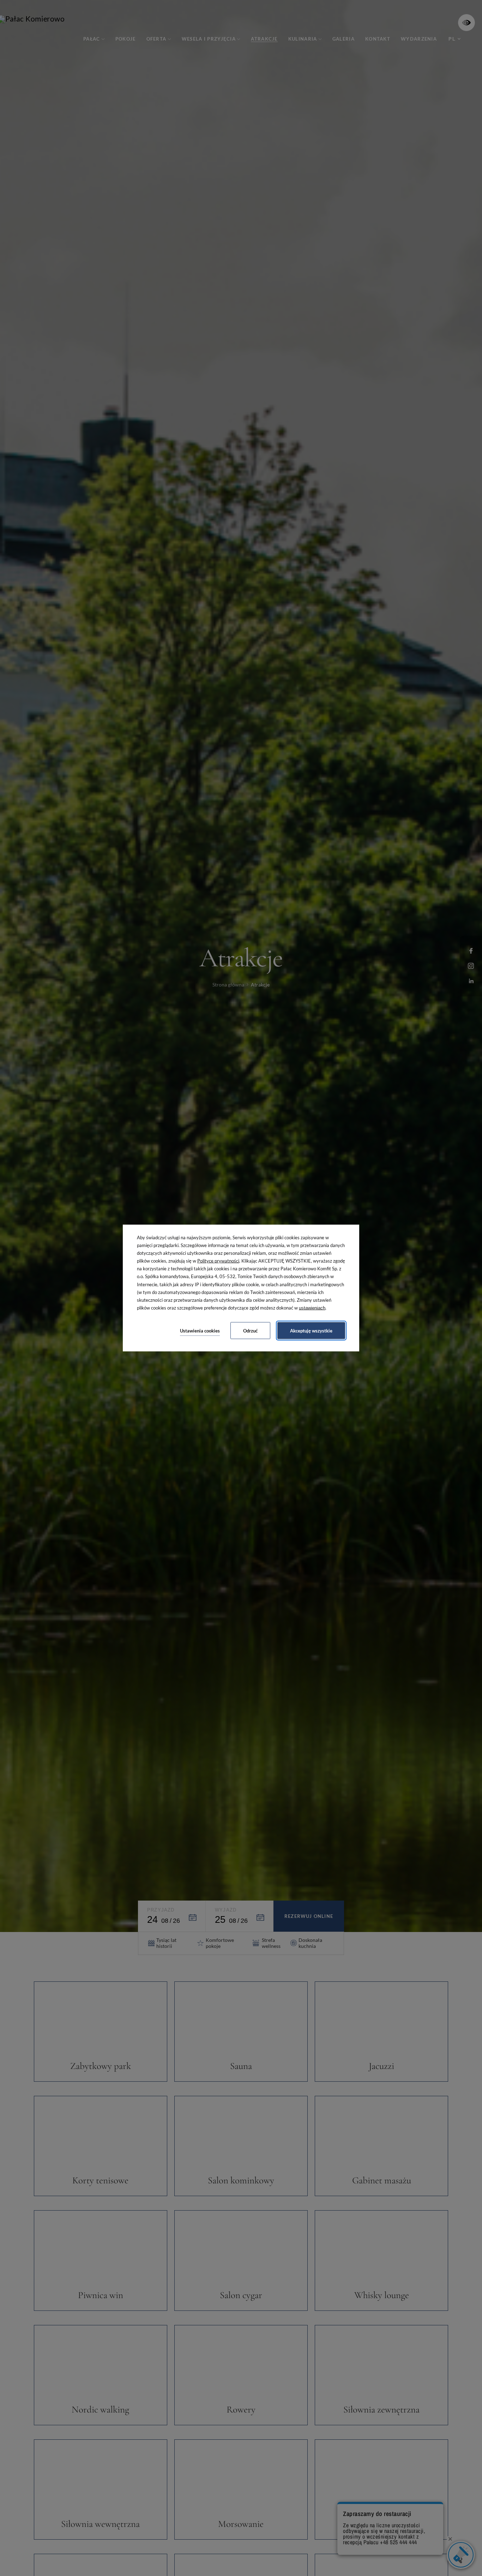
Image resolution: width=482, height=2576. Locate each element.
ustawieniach (312, 1308)
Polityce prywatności (218, 1261)
